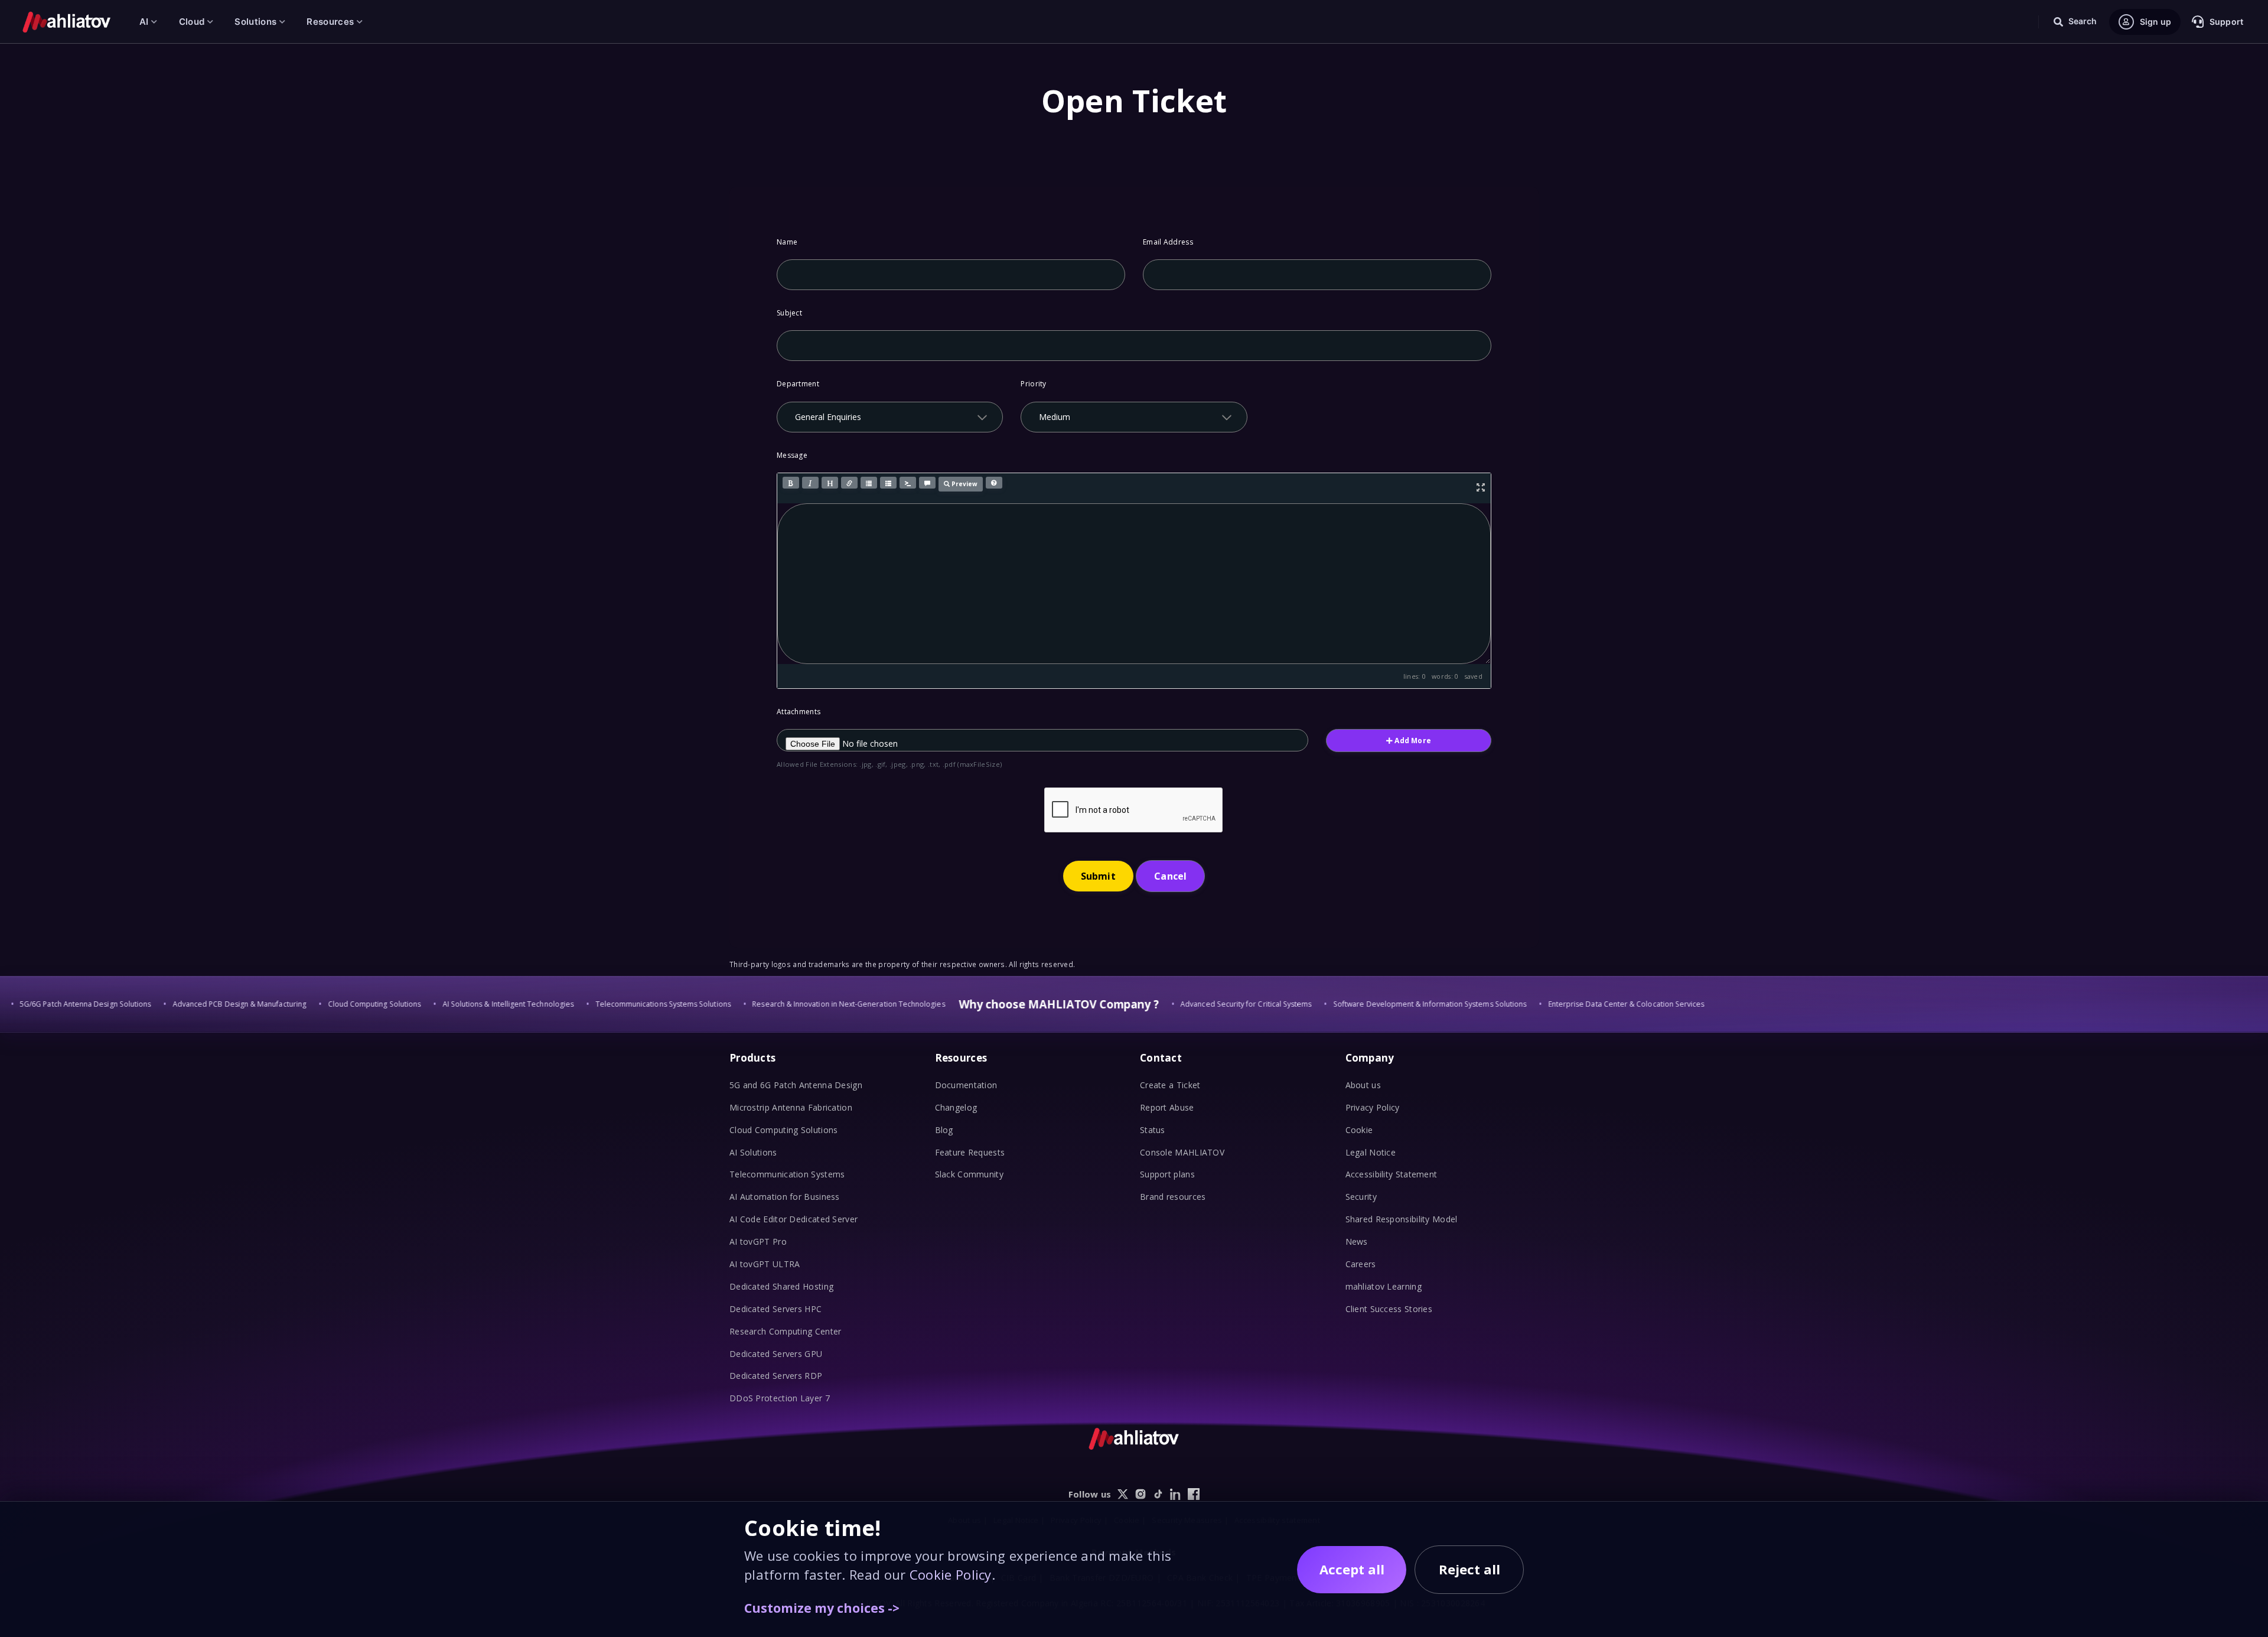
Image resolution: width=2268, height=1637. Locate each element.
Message (792, 455)
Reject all (1469, 1569)
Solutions (255, 22)
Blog (944, 1130)
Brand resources (1173, 1197)
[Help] (994, 483)
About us (1363, 1085)
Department (798, 384)
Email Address (1168, 242)
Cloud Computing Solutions (784, 1130)
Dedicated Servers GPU (776, 1354)
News (1357, 1241)
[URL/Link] (849, 483)
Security (1361, 1197)
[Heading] (830, 483)
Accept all (1352, 1569)
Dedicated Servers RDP (776, 1376)
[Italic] (810, 483)
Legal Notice (1371, 1152)
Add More (1412, 741)
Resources (330, 22)
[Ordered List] (888, 483)
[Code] (908, 483)
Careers (1361, 1264)
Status (1153, 1130)
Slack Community (970, 1174)
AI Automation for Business (785, 1197)
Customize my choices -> (822, 1608)
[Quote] (927, 483)
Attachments (799, 712)
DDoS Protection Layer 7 (780, 1398)
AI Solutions (753, 1152)
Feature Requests (970, 1152)
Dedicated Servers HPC (775, 1309)
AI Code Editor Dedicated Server (794, 1219)
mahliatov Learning (1384, 1286)
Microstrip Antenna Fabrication (791, 1107)
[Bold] (791, 483)
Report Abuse (1167, 1107)
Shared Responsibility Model (1402, 1219)
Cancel (1170, 876)
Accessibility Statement (1392, 1174)
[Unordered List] (869, 483)
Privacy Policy (1373, 1107)
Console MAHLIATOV (1182, 1152)
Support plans (1167, 1174)
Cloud (192, 22)
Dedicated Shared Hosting (781, 1286)
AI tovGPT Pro (758, 1241)
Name (787, 242)
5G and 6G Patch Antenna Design (796, 1085)
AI (144, 22)
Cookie (1359, 1130)
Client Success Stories (1389, 1309)
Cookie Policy (951, 1574)
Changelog (956, 1107)
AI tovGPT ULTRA (765, 1264)
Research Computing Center (786, 1331)
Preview (964, 484)
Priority (1033, 384)
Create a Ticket (1170, 1085)
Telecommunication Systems (787, 1174)
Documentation (966, 1085)
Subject (789, 313)
